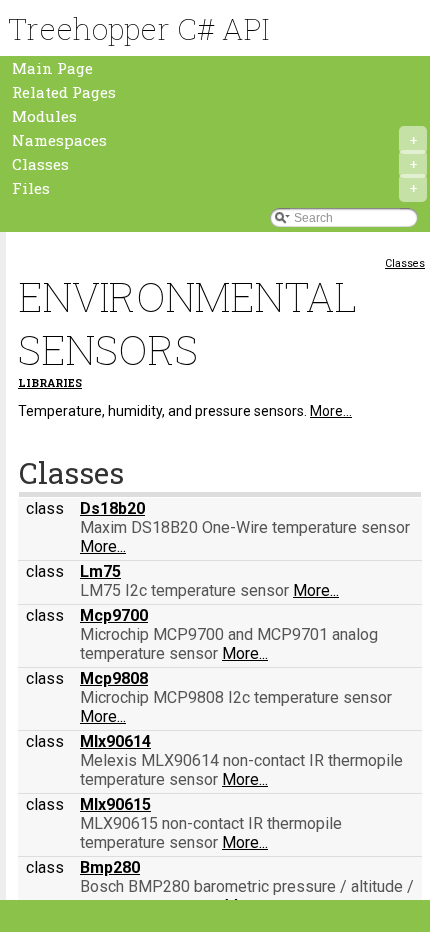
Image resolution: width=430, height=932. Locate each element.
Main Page (52, 68)
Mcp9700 (114, 615)
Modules (44, 116)
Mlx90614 (115, 741)
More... (331, 411)
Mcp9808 (114, 678)
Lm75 (100, 571)
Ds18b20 (112, 508)
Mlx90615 (115, 804)
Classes (214, 164)
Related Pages (64, 92)
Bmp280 (110, 867)
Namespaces (214, 140)
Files (214, 188)
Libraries (50, 383)
